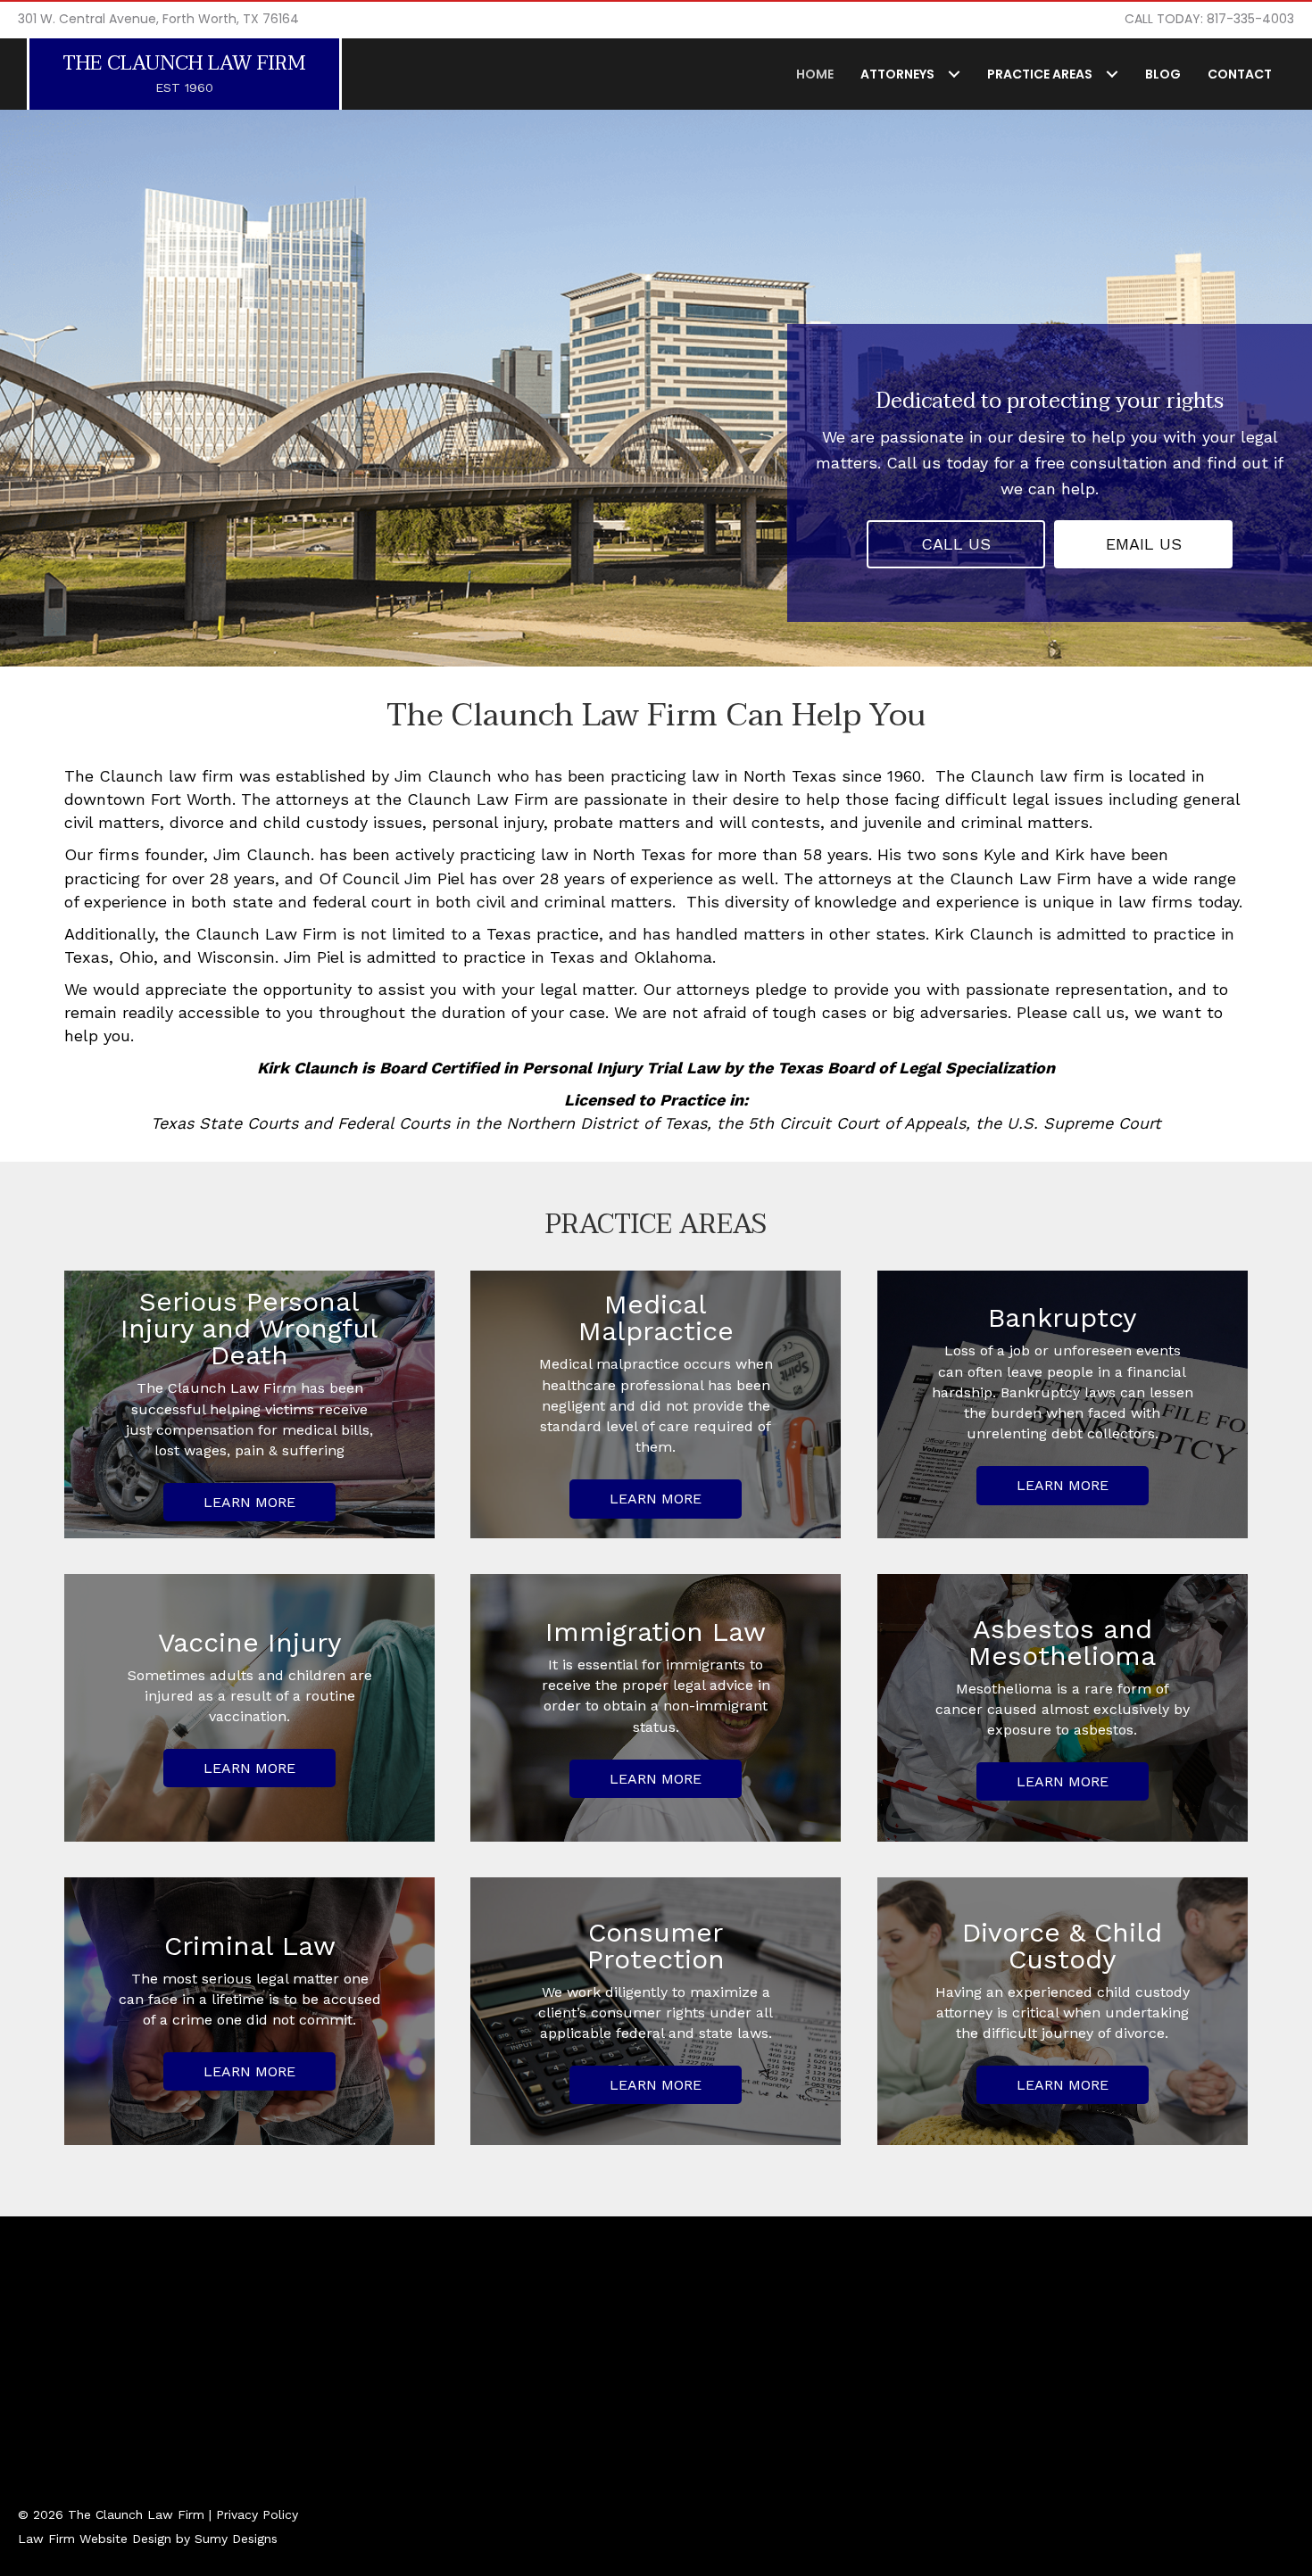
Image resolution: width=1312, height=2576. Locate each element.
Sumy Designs (236, 2539)
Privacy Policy (257, 2514)
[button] (956, 544)
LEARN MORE (249, 1502)
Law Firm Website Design (95, 2539)
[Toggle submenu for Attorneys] (954, 74)
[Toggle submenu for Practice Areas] (1112, 74)
